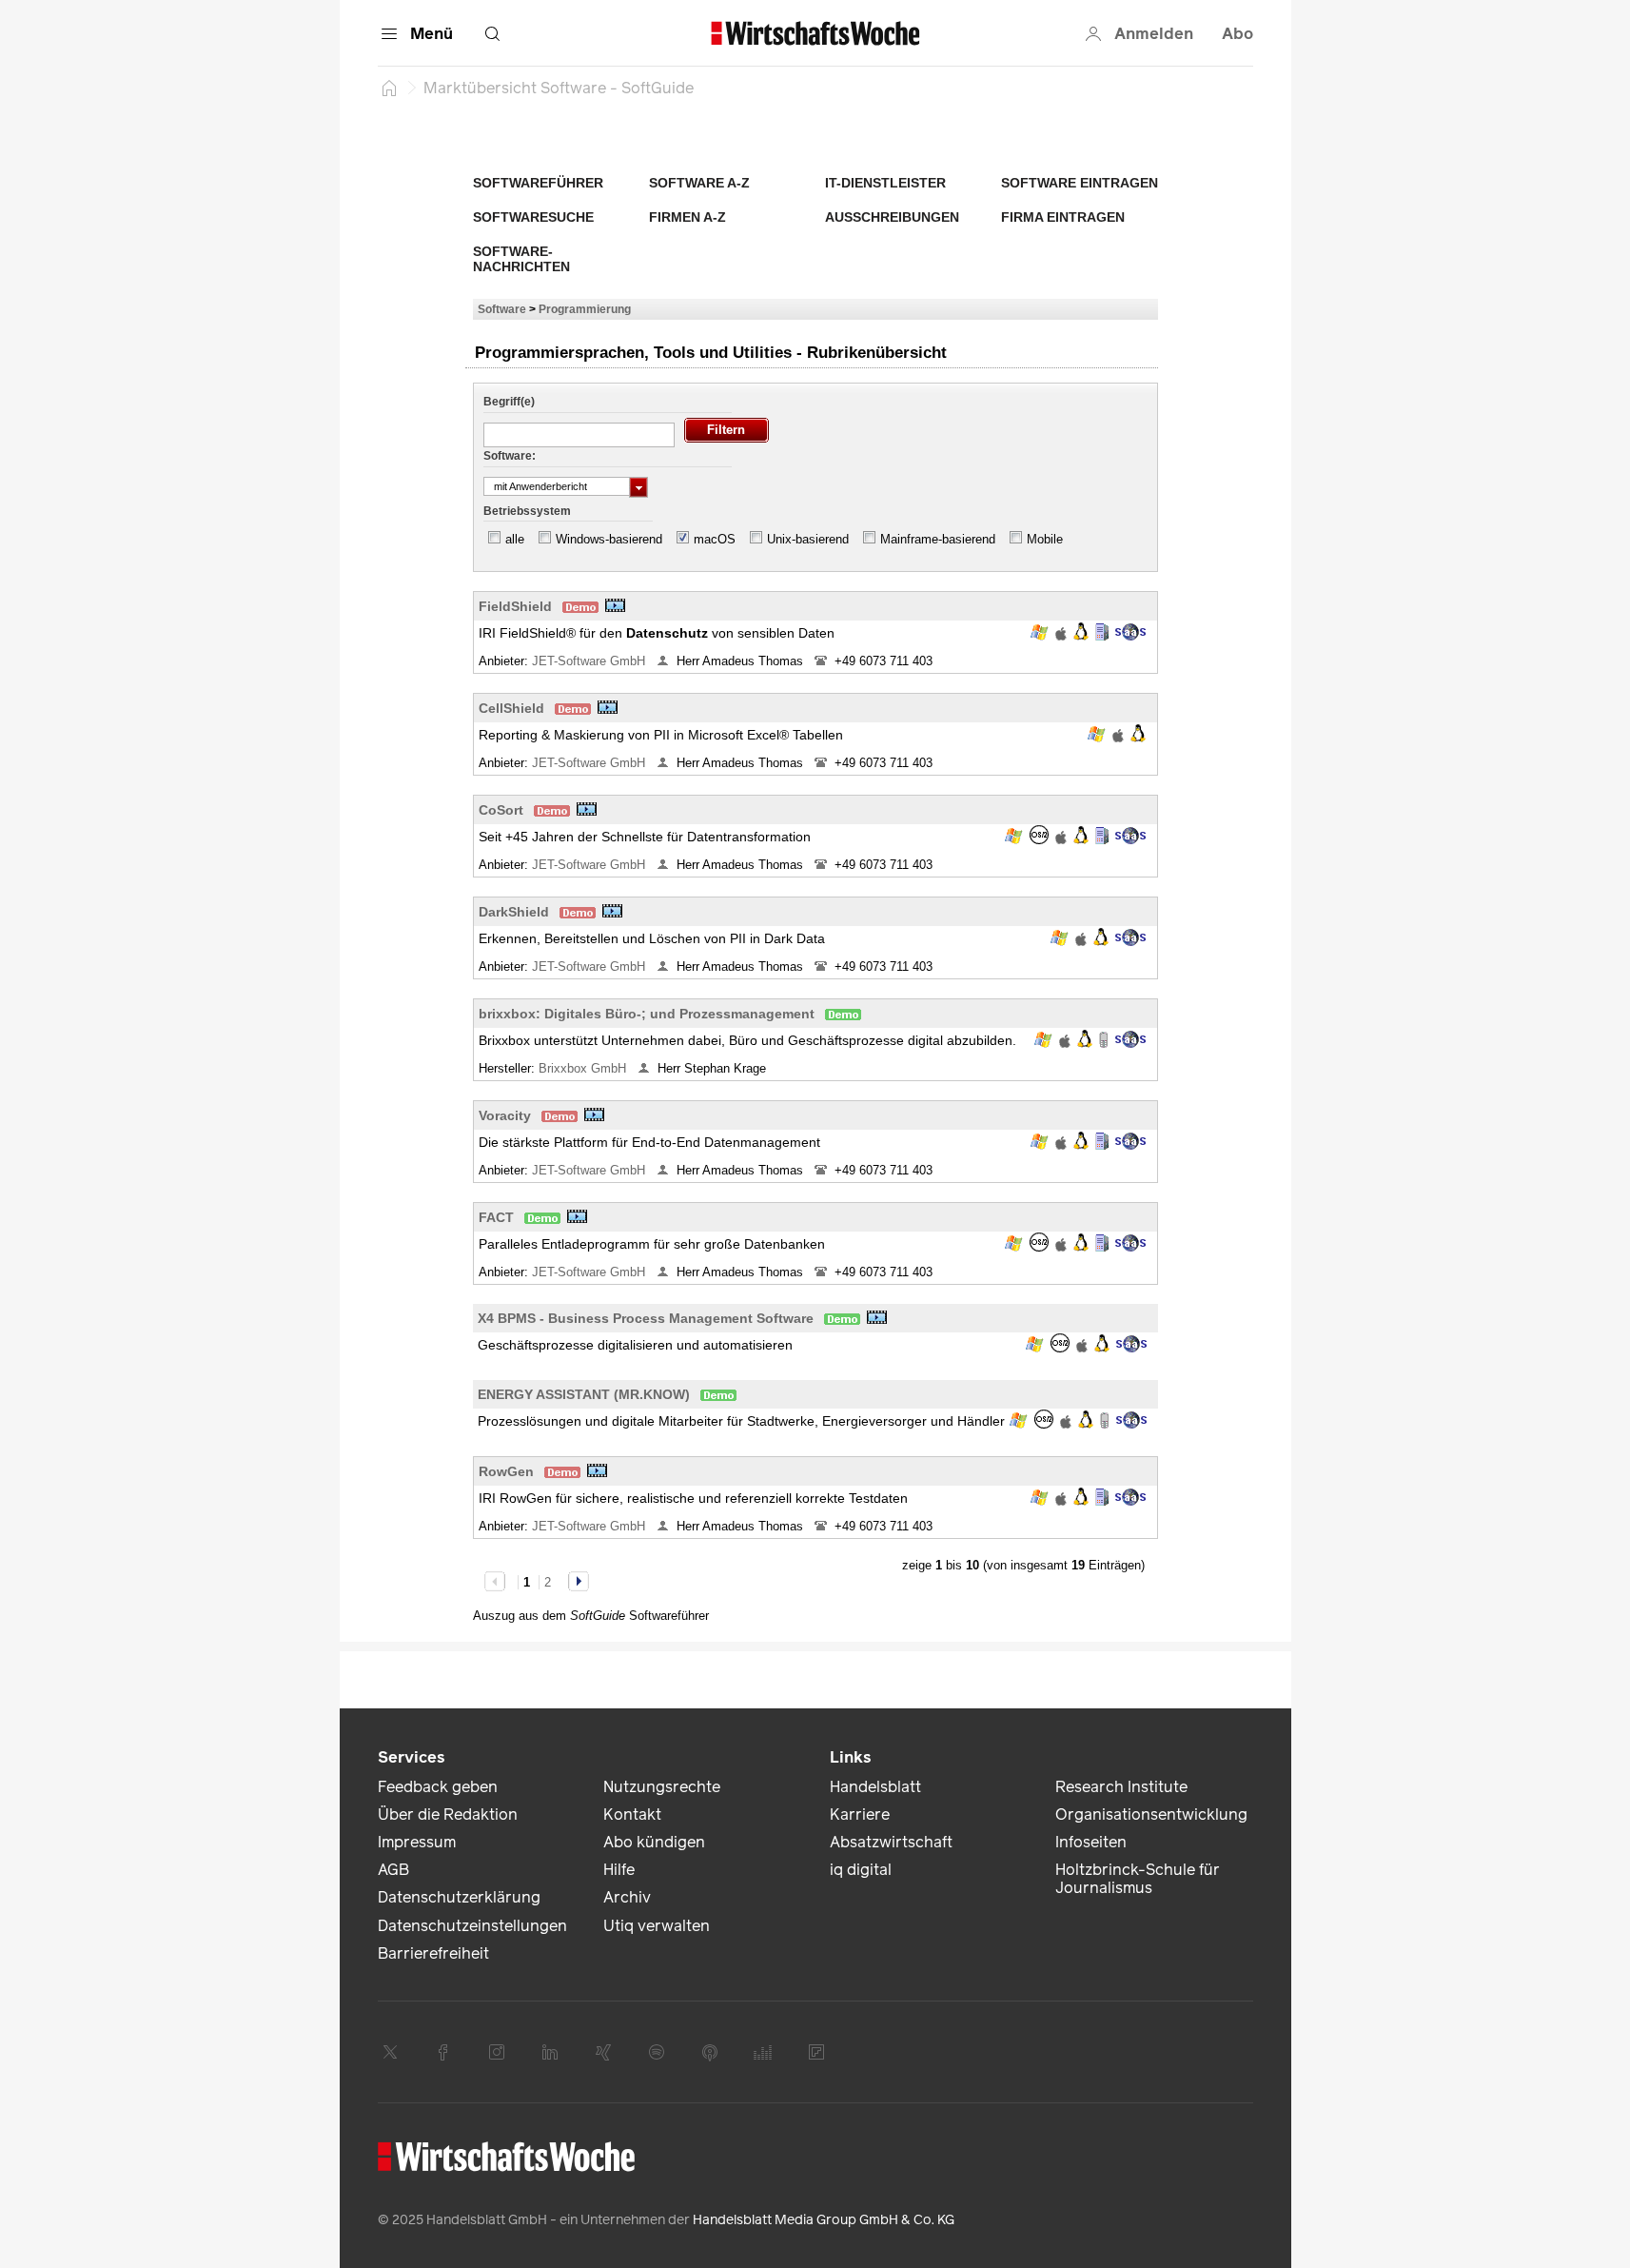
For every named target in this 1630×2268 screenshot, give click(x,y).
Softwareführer (538, 183)
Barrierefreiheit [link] (433, 1953)
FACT (496, 1217)
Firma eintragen (1063, 217)
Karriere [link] (860, 1814)
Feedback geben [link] (438, 1787)
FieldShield (515, 606)
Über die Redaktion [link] (448, 1814)
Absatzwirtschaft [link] (891, 1842)
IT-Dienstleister (885, 183)
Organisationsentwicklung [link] (1151, 1814)
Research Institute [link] (1121, 1787)
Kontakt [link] (632, 1814)
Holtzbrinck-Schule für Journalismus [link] (1138, 1879)
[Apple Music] (710, 2052)
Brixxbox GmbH (584, 1068)
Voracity (505, 1115)
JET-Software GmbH (590, 661)
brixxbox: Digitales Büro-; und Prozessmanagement (647, 1014)
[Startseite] (389, 88)
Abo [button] (1237, 34)
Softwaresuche (533, 217)
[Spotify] (657, 2052)
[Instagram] (497, 2052)
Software (502, 309)
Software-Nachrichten (521, 259)
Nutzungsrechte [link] (662, 1787)
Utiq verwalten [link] (657, 1926)
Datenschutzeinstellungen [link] (472, 1926)
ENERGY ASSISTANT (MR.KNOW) (584, 1394)
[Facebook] (443, 2052)
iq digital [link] (861, 1870)
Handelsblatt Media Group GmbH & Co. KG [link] (824, 2220)
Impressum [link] (417, 1842)
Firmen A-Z (687, 217)
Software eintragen (1080, 183)
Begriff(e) (509, 402)
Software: (510, 456)
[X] (390, 2052)
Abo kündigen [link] (654, 1842)
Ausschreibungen (892, 217)
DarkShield (514, 912)
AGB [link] (393, 1870)
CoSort (501, 810)
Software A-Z (699, 183)
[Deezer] (763, 2052)
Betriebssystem (527, 511)
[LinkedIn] (550, 2052)
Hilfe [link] (619, 1870)
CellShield (511, 708)
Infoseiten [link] (1091, 1842)
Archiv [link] (627, 1897)
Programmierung (585, 309)
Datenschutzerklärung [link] (459, 1897)
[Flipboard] (816, 2052)
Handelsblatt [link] (875, 1787)
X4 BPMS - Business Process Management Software (646, 1318)
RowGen (506, 1471)
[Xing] (603, 2052)
